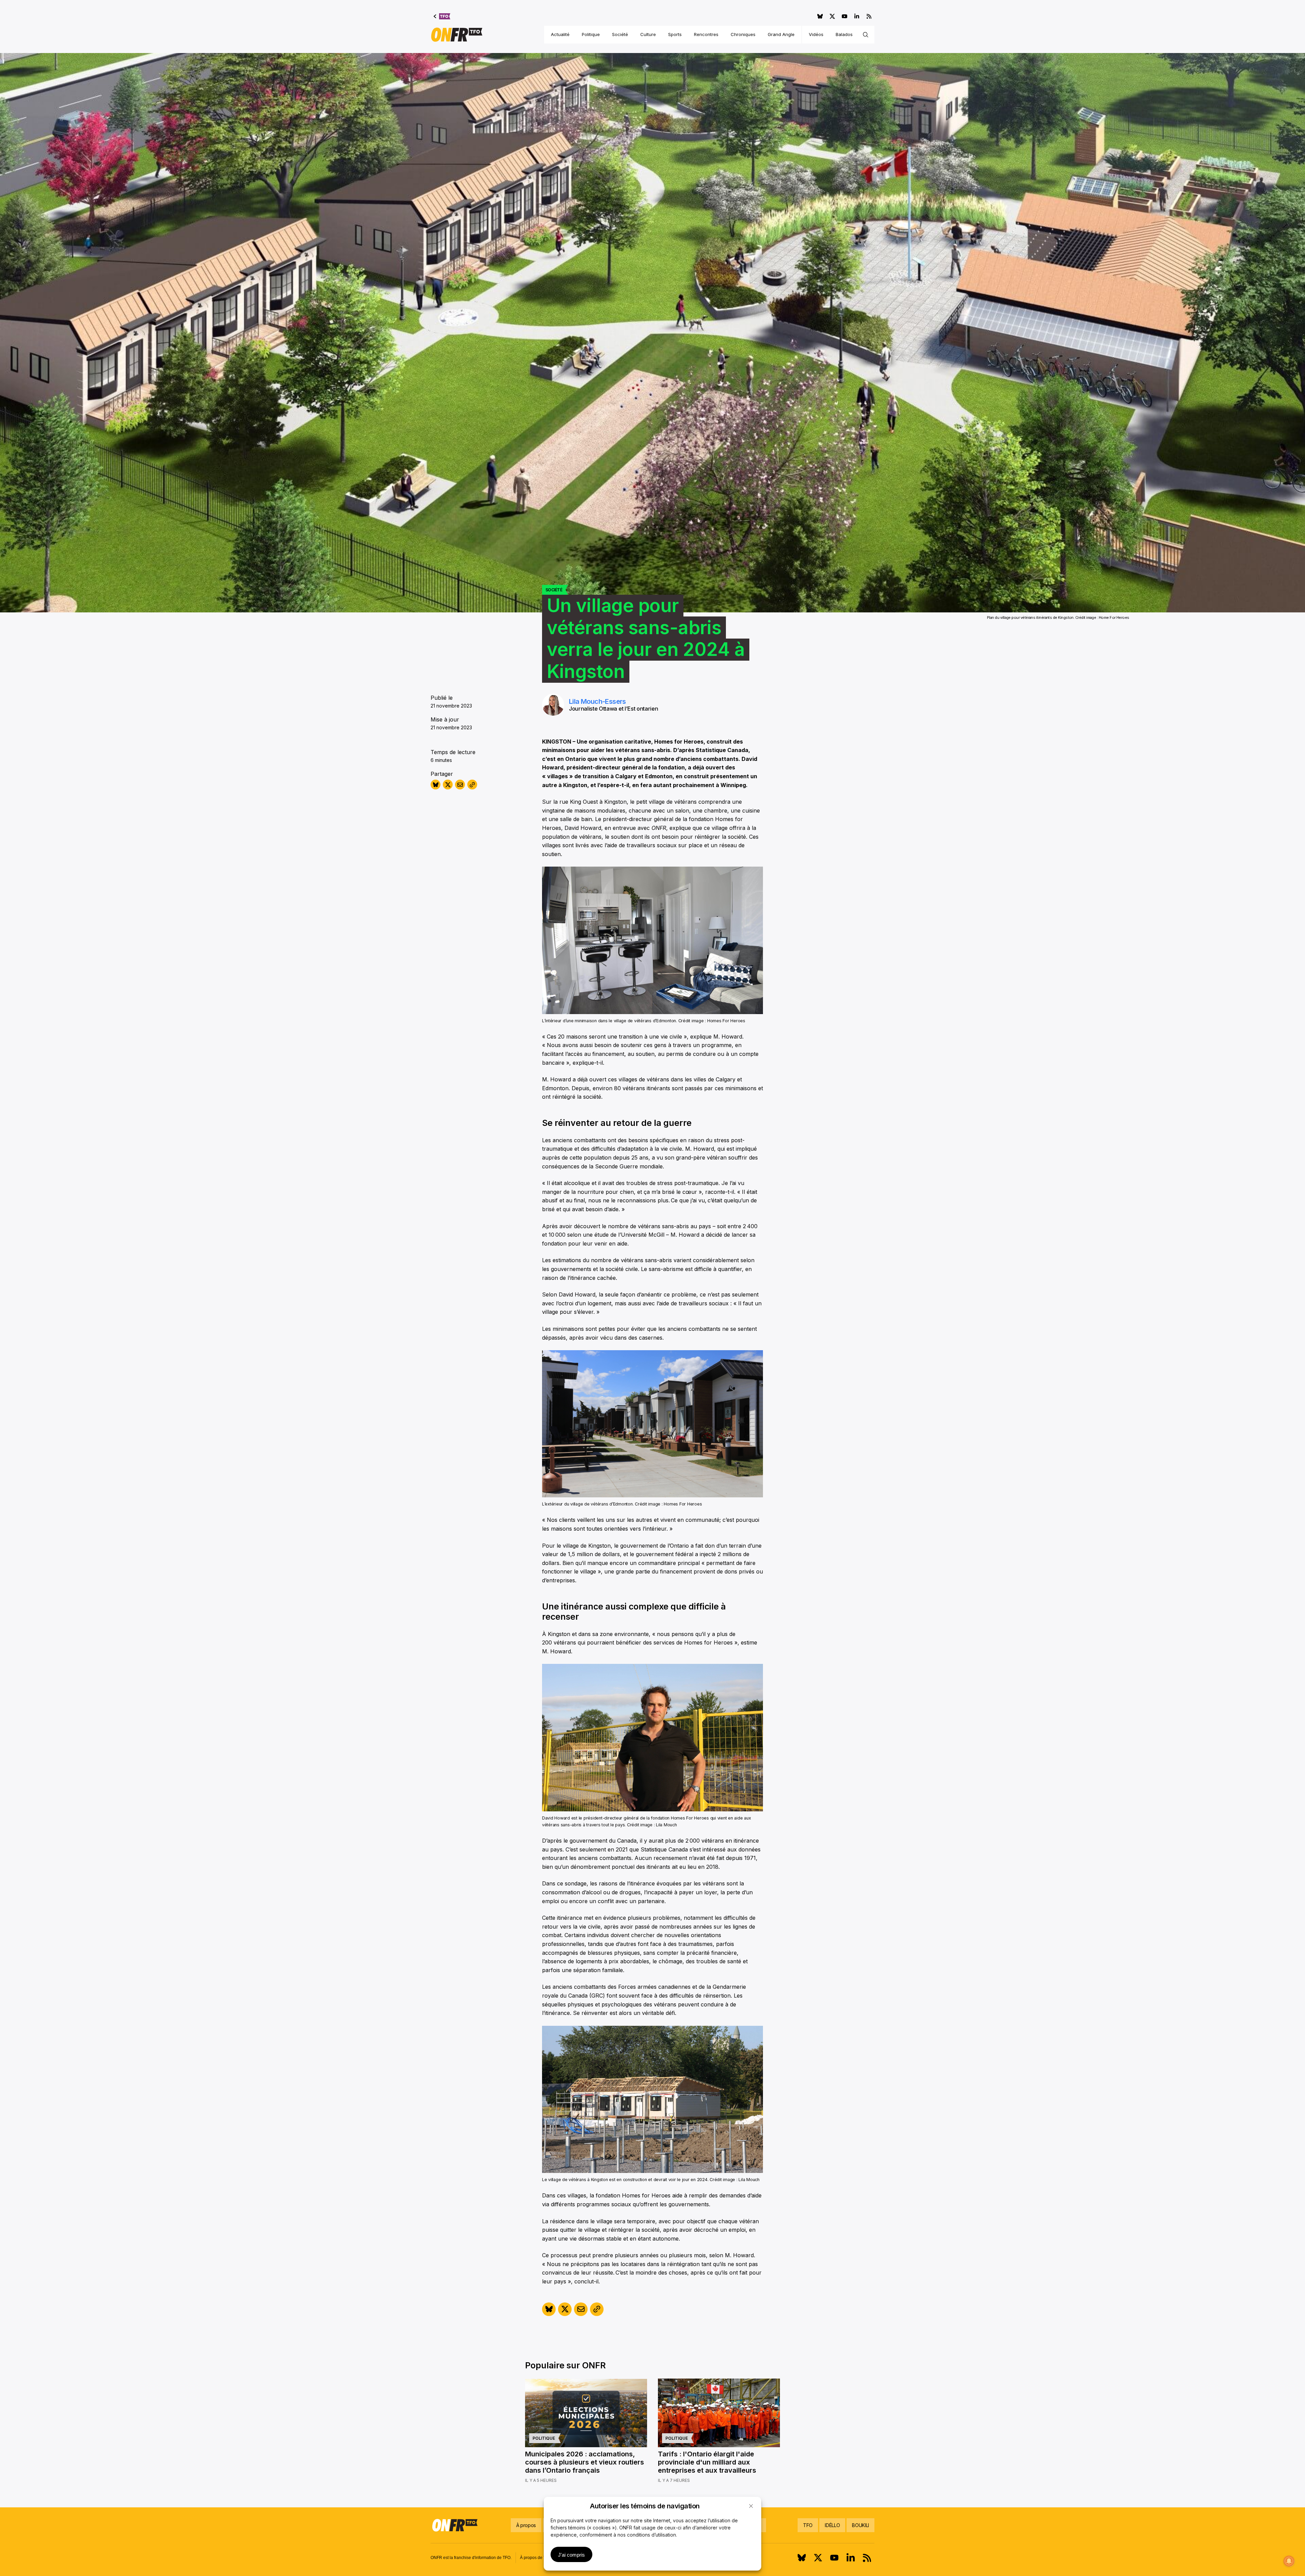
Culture (648, 34)
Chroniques (743, 34)
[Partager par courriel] (460, 785)
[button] (751, 2506)
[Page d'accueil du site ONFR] (457, 35)
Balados (844, 34)
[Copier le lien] (472, 785)
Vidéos (816, 34)
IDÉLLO (832, 2525)
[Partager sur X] (448, 785)
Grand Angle (781, 34)
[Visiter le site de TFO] (442, 16)
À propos (526, 2525)
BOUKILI (860, 2525)
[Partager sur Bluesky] (436, 785)
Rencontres (706, 34)
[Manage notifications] (1289, 2561)
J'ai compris (571, 2555)
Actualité (560, 34)
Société (620, 34)
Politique (591, 34)
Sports (675, 34)
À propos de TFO (536, 2558)
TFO (808, 2525)
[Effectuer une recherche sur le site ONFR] (866, 35)
